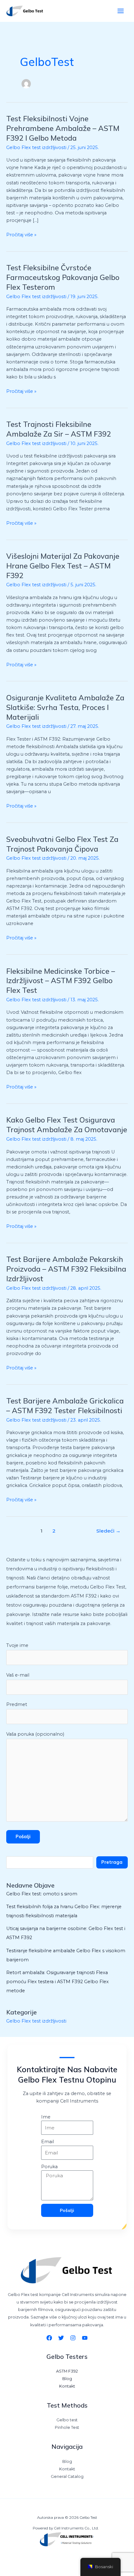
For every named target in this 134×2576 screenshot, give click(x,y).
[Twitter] (61, 2338)
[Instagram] (73, 2338)
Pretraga (112, 1862)
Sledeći (108, 1531)
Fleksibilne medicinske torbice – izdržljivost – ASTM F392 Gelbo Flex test (61, 981)
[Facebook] (49, 2338)
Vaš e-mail (18, 1675)
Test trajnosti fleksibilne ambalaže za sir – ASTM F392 (59, 429)
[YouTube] (85, 2338)
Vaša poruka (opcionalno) (35, 1734)
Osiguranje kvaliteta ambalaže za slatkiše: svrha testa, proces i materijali (65, 707)
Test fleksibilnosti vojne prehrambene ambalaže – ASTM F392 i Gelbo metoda (63, 128)
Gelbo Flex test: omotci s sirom (42, 1894)
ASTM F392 (67, 2371)
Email (48, 2142)
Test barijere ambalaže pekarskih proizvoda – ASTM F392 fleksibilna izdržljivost (66, 1269)
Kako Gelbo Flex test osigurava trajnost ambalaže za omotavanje (67, 1125)
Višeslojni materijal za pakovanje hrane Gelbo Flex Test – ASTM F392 (63, 566)
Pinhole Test (67, 2427)
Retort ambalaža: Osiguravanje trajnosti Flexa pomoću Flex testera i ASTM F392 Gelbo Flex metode (57, 1982)
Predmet (17, 1704)
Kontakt (67, 2386)
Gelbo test (67, 2420)
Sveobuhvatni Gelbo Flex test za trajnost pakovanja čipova (62, 844)
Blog (67, 2379)
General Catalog (67, 2476)
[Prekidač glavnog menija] (121, 11)
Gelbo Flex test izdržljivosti (36, 148)
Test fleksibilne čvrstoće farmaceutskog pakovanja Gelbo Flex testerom (63, 277)
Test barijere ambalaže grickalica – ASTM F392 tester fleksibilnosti (65, 1406)
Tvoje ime (17, 1645)
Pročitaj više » (21, 234)
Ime (46, 2117)
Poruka (49, 2167)
